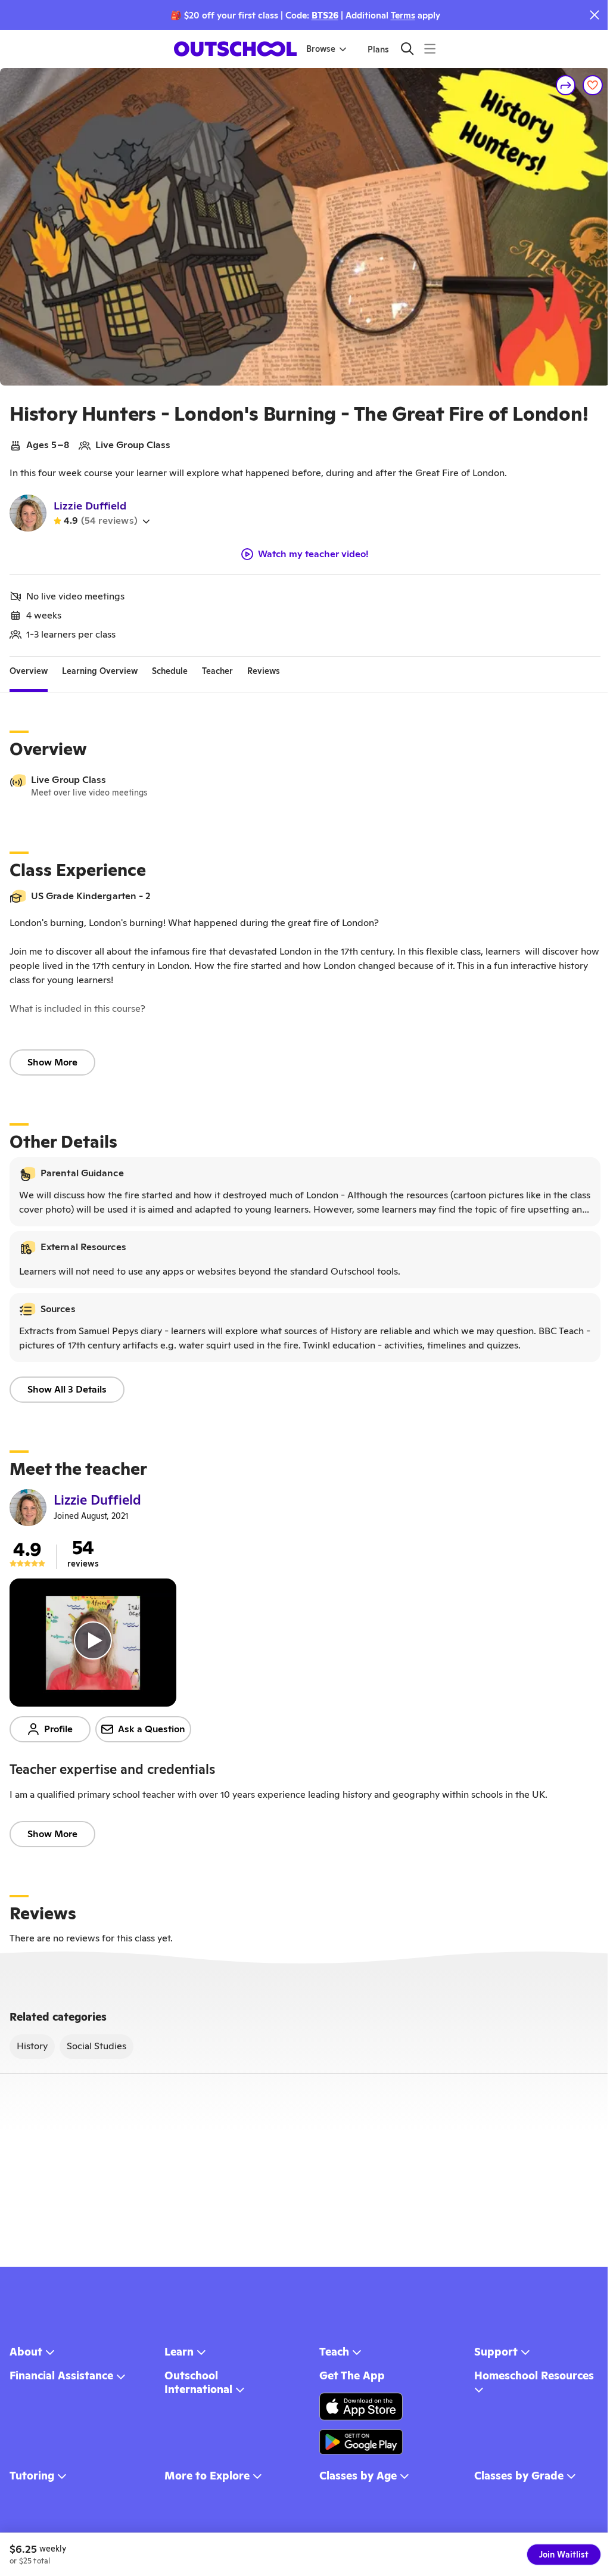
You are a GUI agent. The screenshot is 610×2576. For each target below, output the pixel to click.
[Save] (593, 85)
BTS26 (325, 15)
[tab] (29, 671)
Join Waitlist (564, 2555)
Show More (52, 1062)
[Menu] (430, 49)
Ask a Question (152, 1729)
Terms (403, 15)
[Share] (566, 85)
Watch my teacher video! (313, 554)
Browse (321, 49)
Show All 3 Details (67, 1389)
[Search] (407, 49)
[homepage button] (235, 49)
